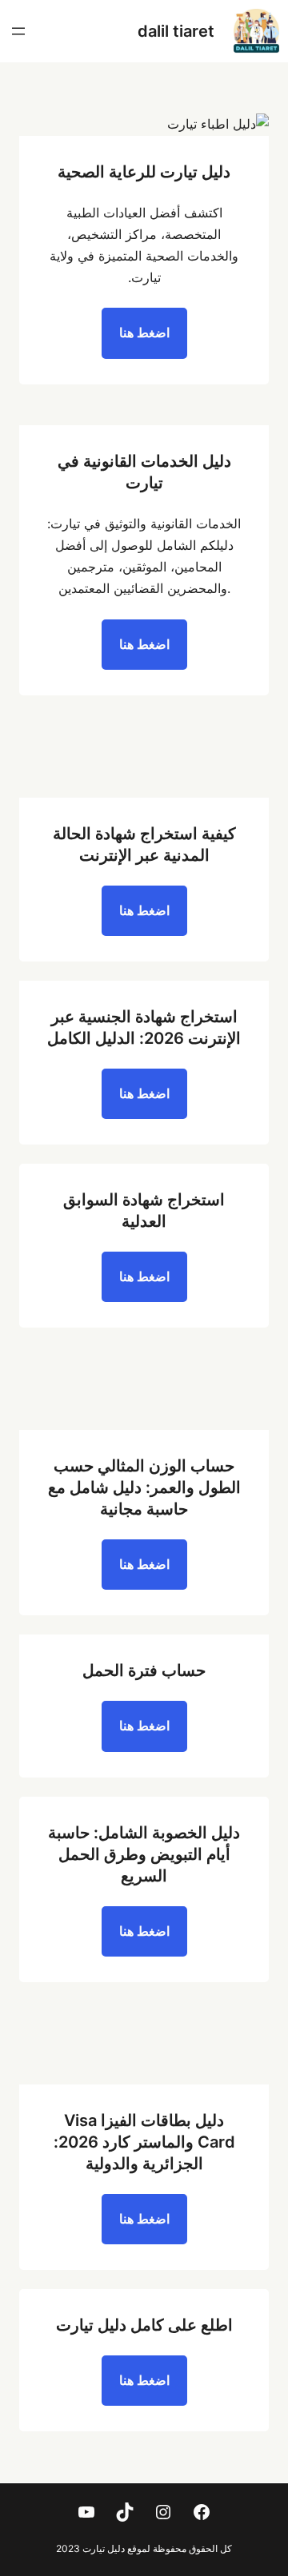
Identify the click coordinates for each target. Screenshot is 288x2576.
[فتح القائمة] (18, 31)
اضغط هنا (144, 332)
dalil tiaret (176, 31)
